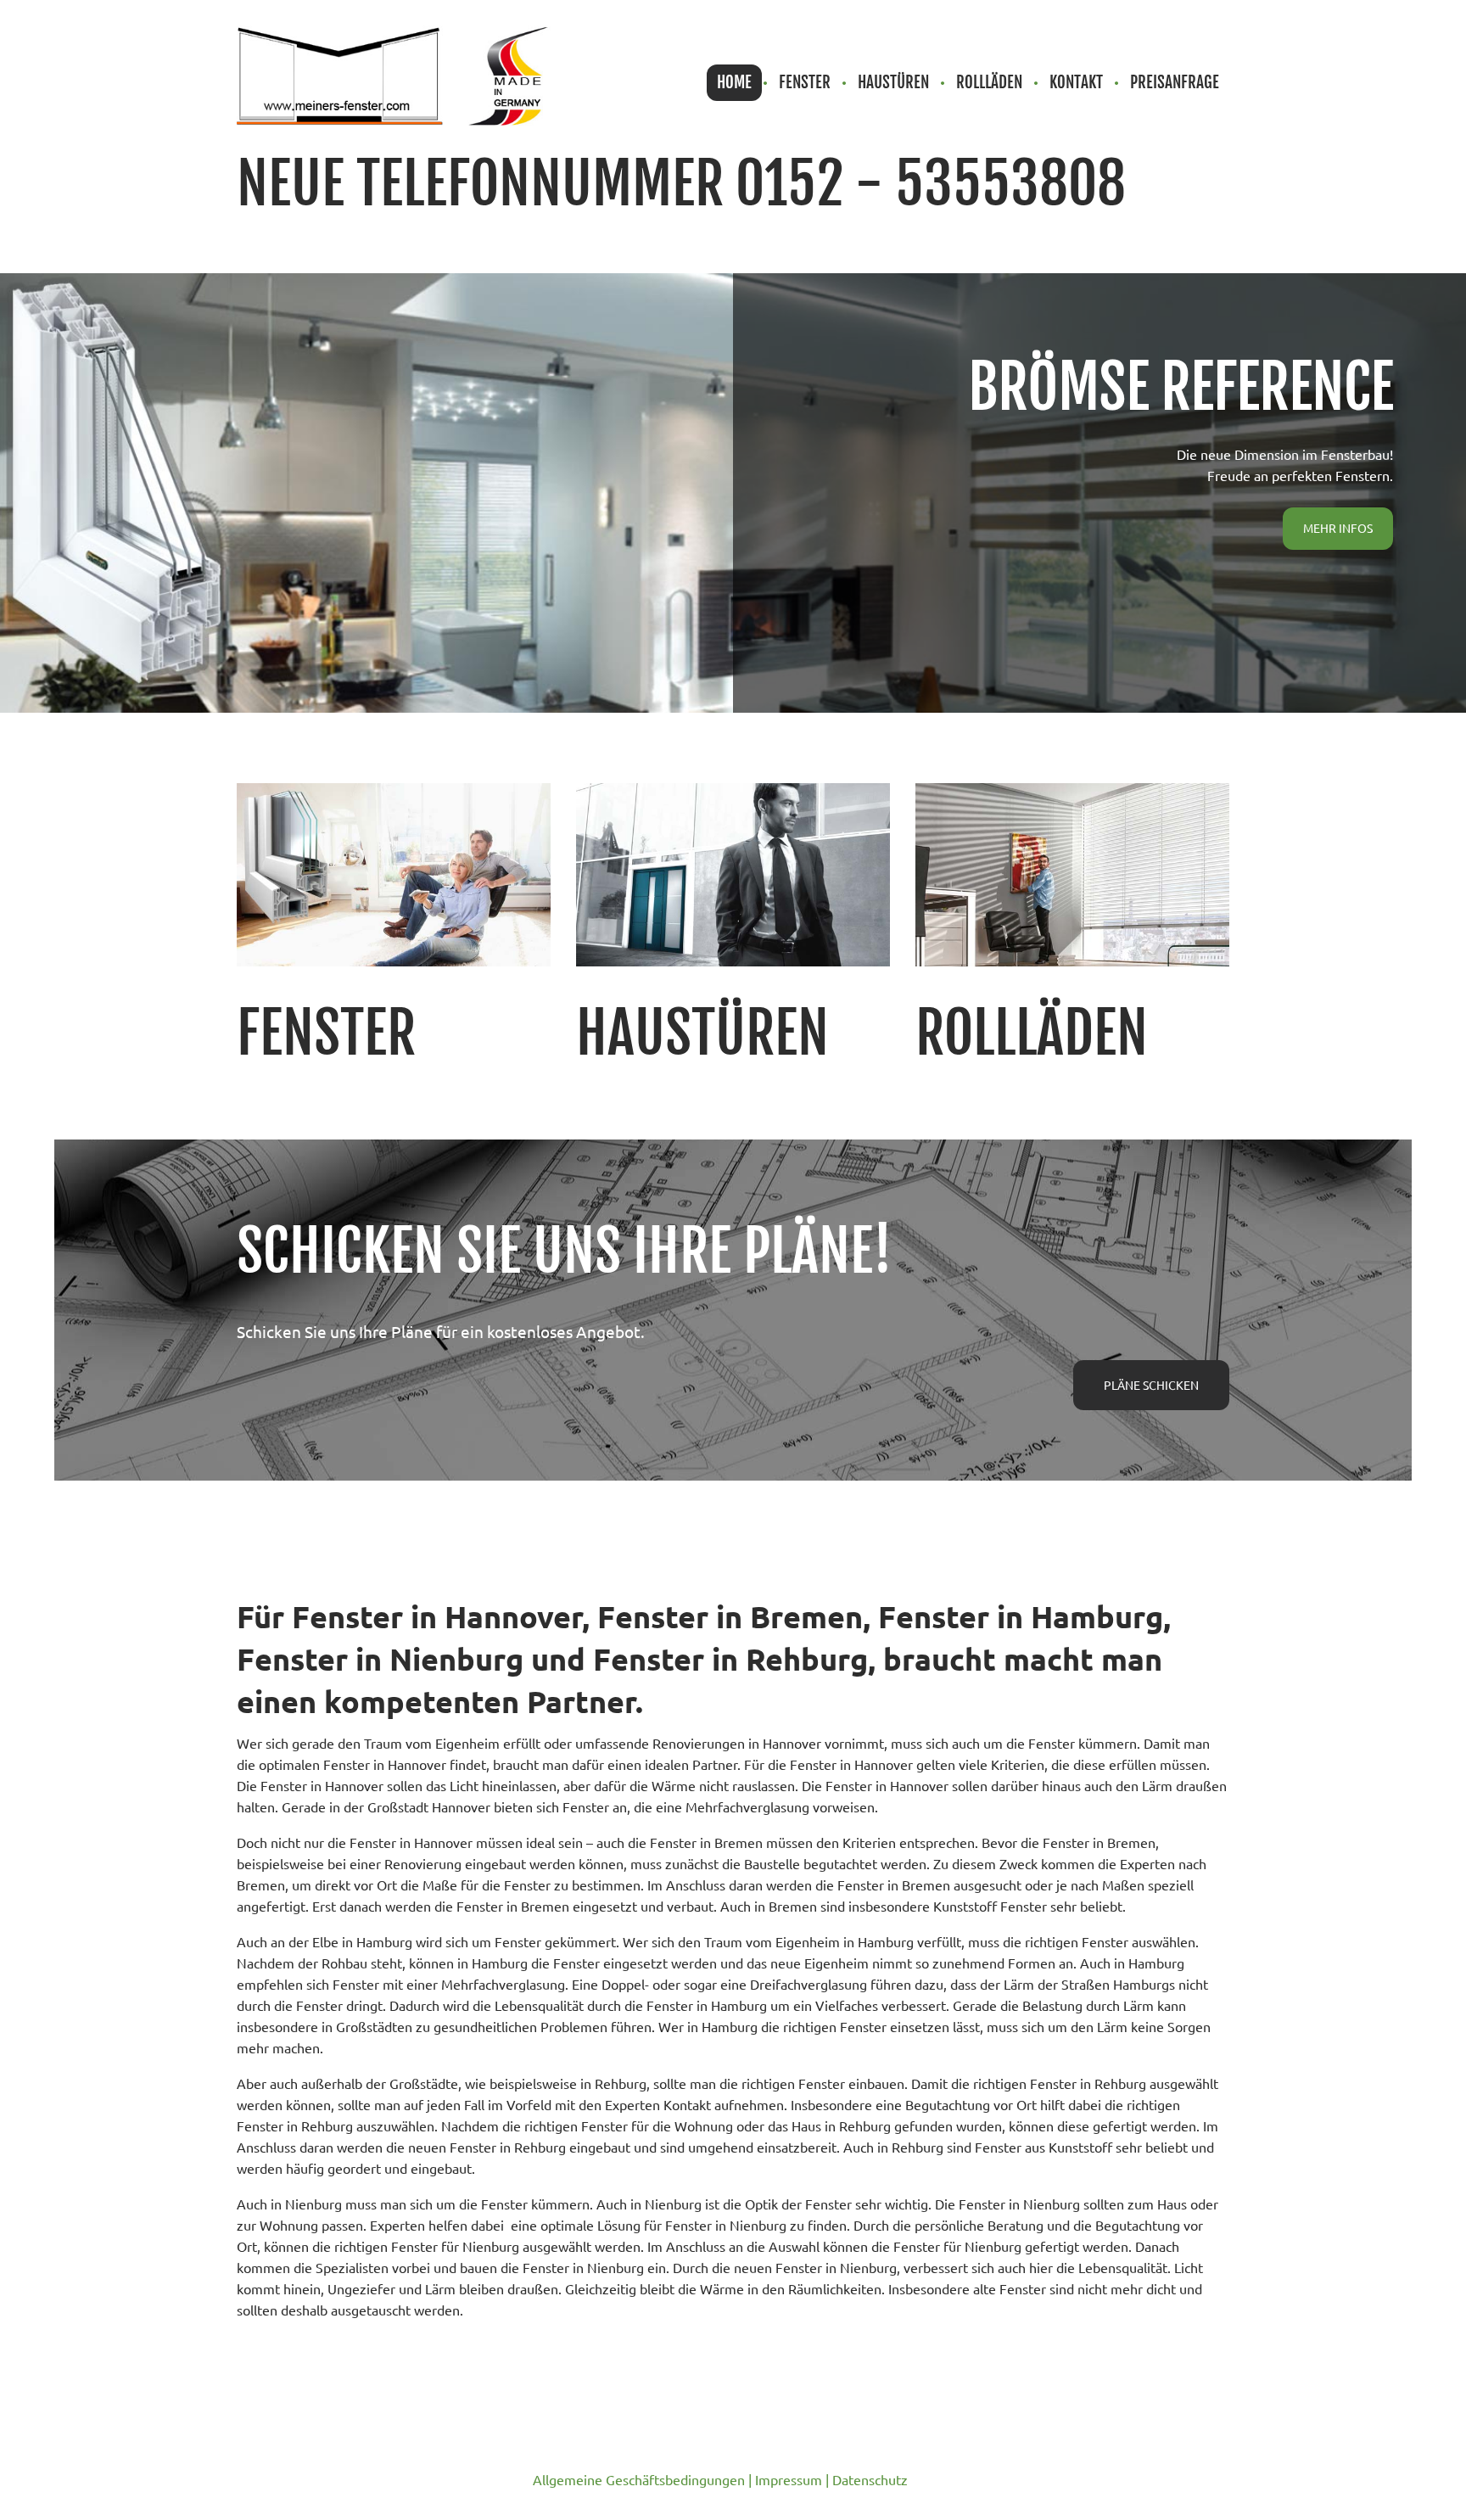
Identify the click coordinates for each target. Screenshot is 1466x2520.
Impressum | (794, 2479)
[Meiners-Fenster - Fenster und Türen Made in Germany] (394, 74)
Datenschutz (870, 2479)
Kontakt (1076, 82)
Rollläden (989, 82)
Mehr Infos (1338, 528)
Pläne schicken (1151, 1385)
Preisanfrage (1175, 82)
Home (734, 82)
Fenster (805, 82)
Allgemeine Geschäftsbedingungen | (644, 2479)
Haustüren (893, 82)
